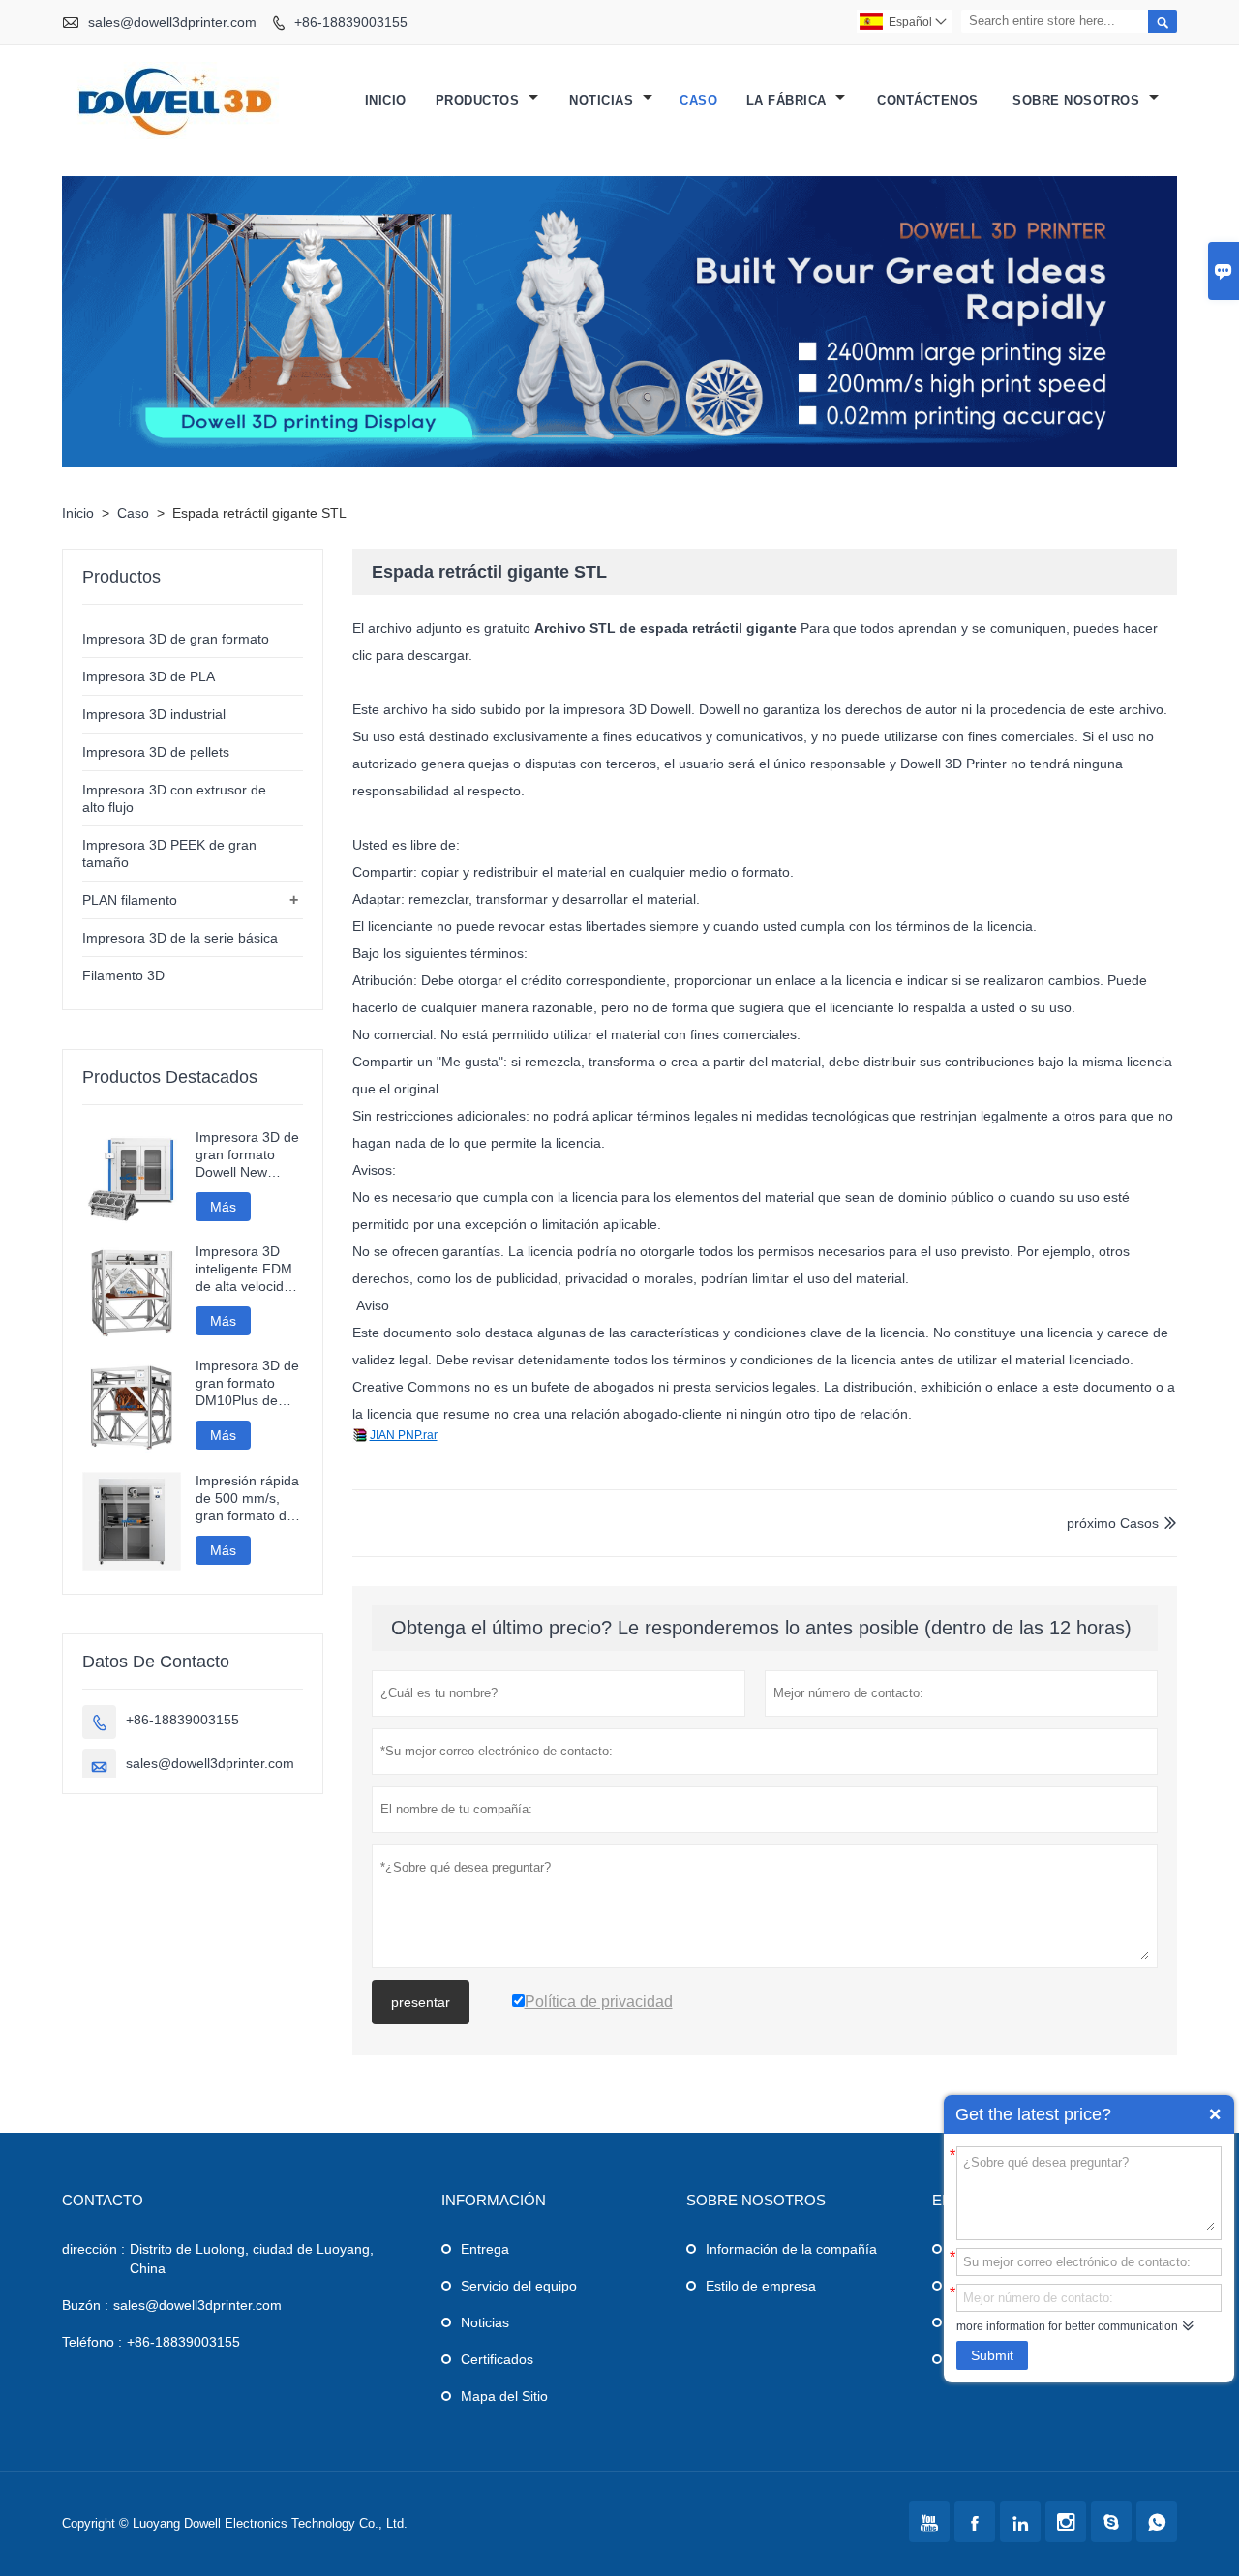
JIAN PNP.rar (404, 1435)
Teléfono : (92, 2342)
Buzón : (85, 2305)
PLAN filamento (130, 900)
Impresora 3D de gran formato (176, 639)
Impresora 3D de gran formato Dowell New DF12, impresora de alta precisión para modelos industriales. (247, 1155)
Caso (698, 100)
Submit (992, 2355)
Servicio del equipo (519, 2286)
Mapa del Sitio (504, 2396)
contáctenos (928, 100)
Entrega (485, 2249)
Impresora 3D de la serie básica (180, 938)
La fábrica (789, 100)
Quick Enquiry (1215, 2114)
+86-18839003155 (351, 22)
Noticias (485, 2322)
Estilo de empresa (761, 2286)
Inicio (386, 100)
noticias (604, 100)
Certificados (497, 2359)
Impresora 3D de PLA (149, 676)
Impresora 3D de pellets (156, 752)
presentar (421, 2002)
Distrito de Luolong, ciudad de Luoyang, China (252, 2259)
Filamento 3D (123, 975)
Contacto (103, 2200)
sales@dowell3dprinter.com (172, 22)
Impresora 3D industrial (154, 714)
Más (223, 1207)
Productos (480, 100)
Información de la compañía (791, 2249)
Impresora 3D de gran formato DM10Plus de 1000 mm (247, 1383)
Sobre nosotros (1078, 100)
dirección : (93, 2249)
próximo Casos (1113, 1523)
